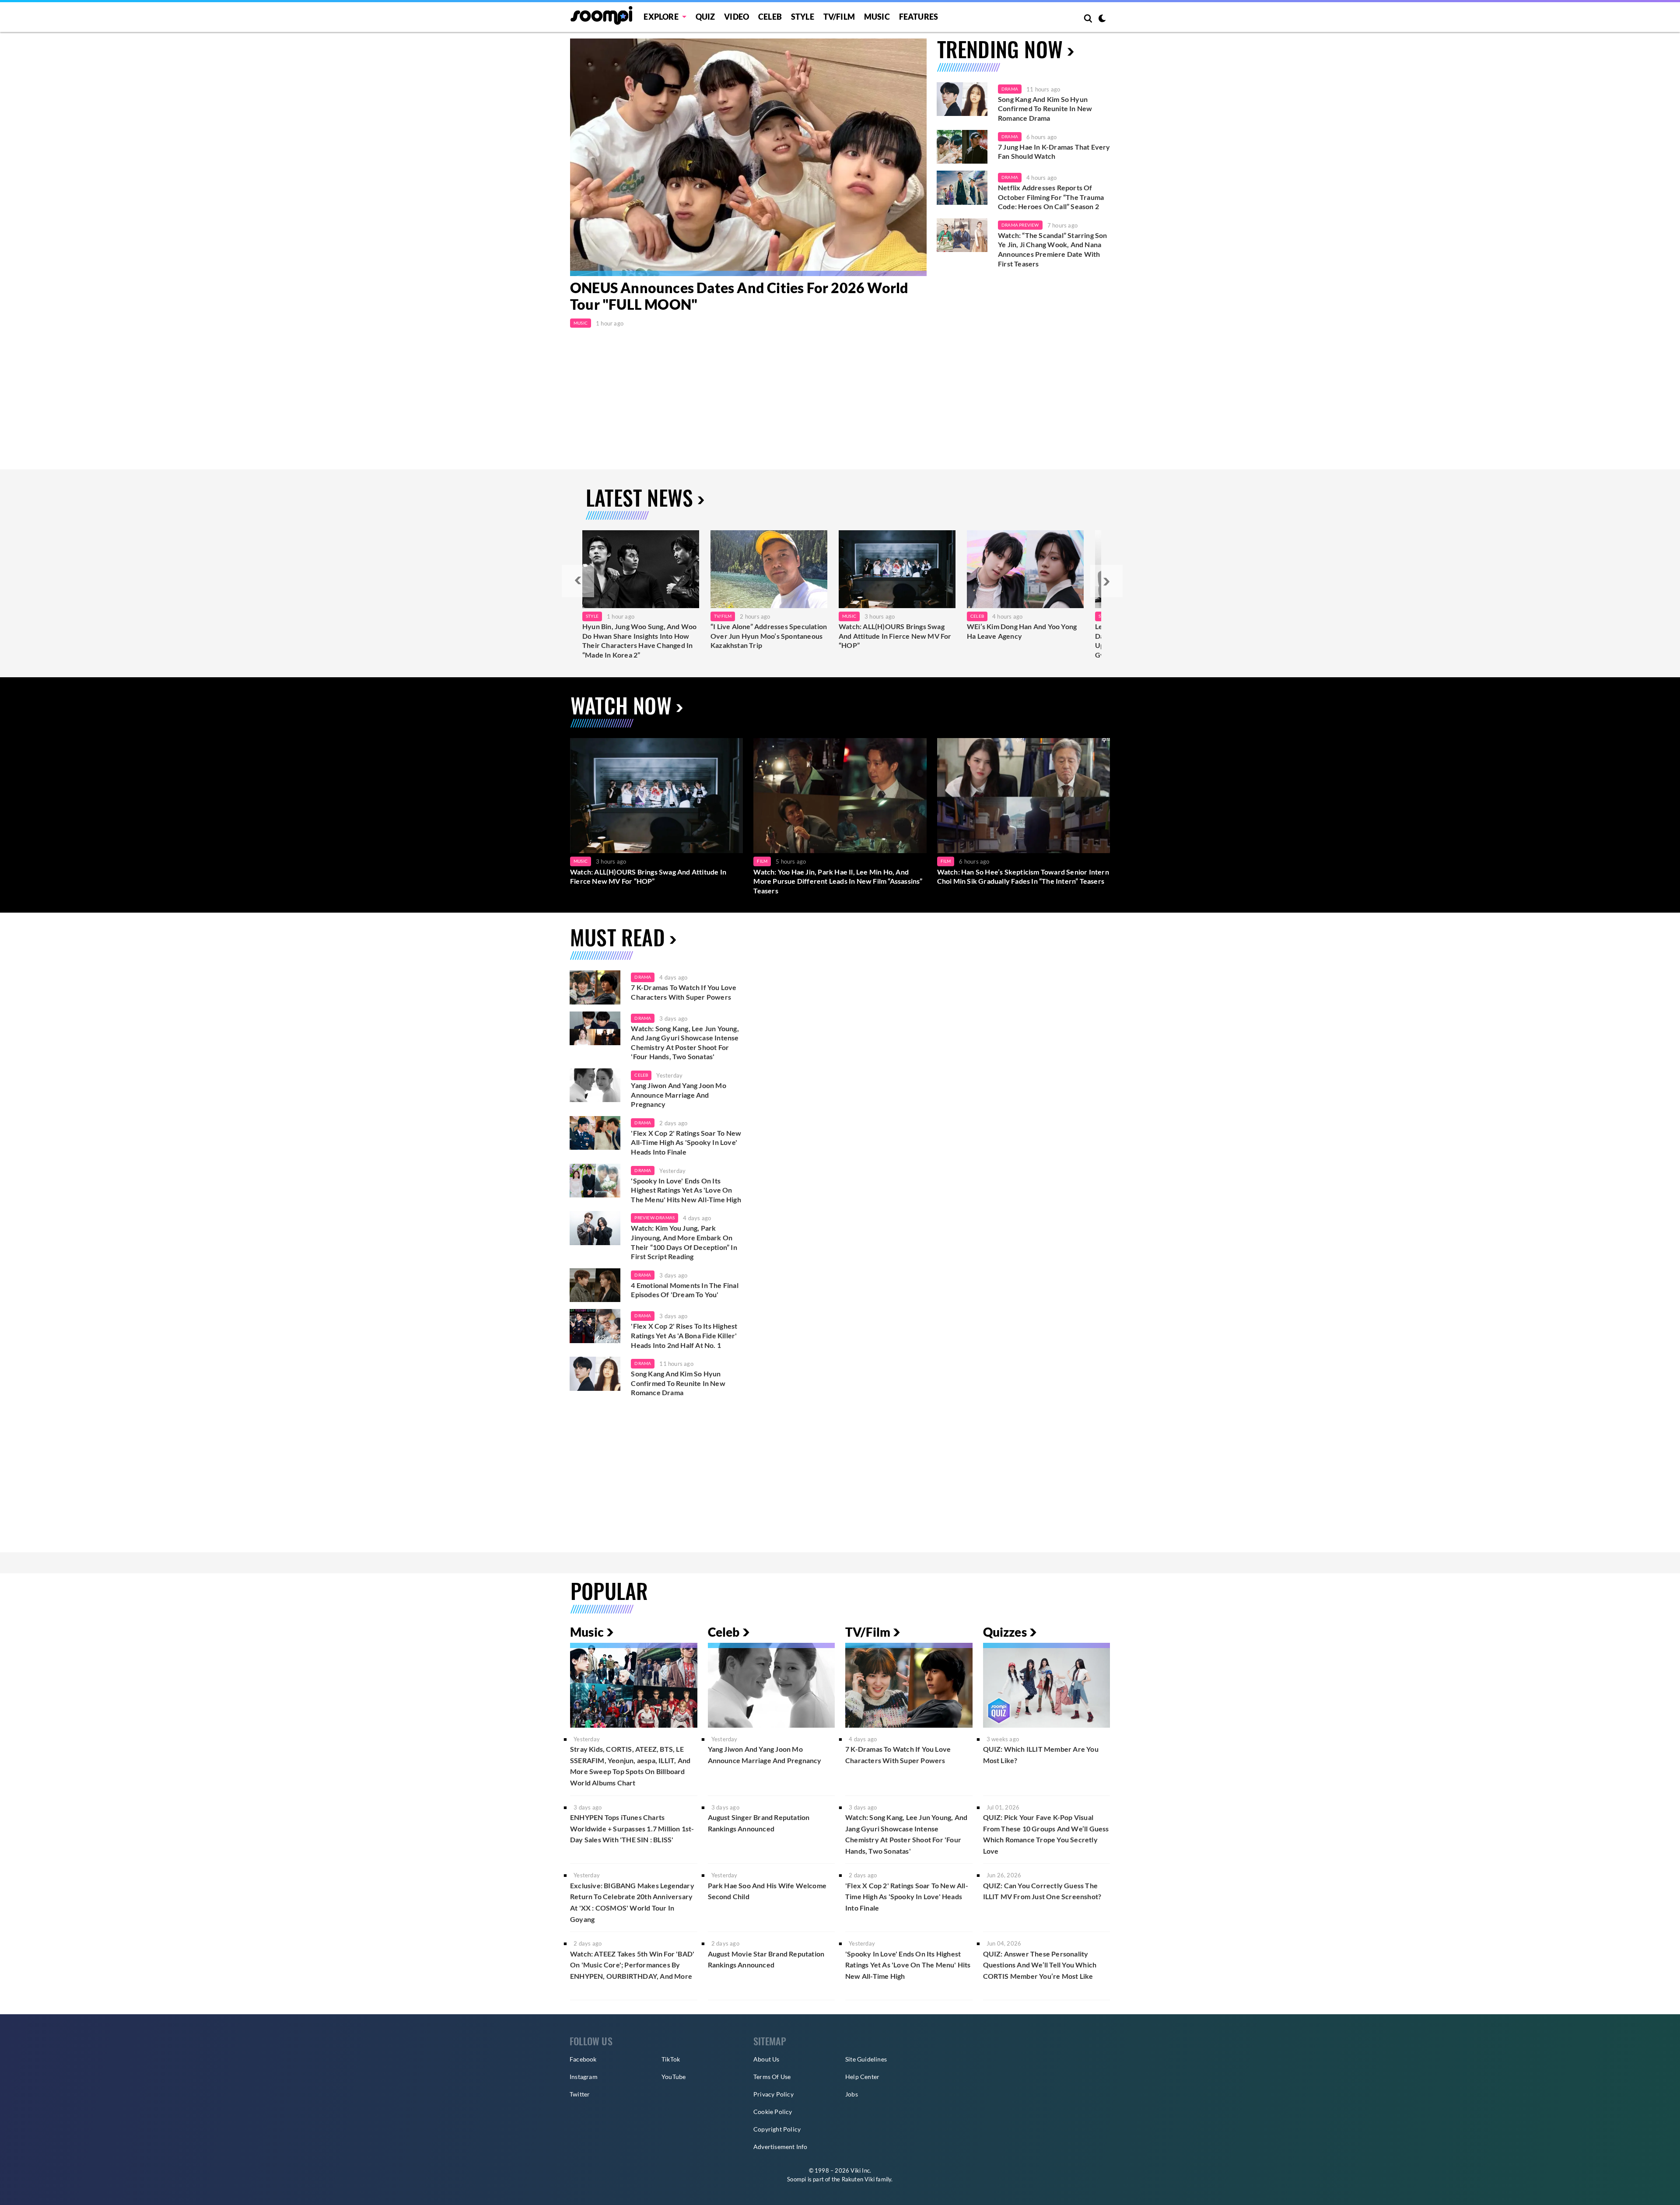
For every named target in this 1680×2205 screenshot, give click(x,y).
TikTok (671, 2059)
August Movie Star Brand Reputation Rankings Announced (766, 1959)
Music (877, 17)
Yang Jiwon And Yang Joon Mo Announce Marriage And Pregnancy (678, 1095)
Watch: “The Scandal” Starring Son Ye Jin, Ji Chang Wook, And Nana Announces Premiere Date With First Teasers (1053, 249)
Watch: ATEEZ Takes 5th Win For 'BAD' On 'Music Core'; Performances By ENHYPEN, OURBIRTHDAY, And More (632, 1965)
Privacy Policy (773, 2094)
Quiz (705, 17)
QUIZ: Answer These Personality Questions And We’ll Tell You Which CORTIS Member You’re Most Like (1040, 1965)
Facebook (583, 2059)
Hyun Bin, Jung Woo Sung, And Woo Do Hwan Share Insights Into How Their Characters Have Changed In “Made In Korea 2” (639, 640)
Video (737, 17)
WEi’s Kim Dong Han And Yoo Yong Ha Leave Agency (1022, 631)
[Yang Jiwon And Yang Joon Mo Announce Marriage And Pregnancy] (595, 1085)
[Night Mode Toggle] (1102, 19)
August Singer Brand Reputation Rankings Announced (759, 1823)
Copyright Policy (777, 2129)
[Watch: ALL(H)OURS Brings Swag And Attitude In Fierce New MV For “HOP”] (897, 569)
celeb (641, 1075)
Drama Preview (1020, 225)
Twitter (580, 2094)
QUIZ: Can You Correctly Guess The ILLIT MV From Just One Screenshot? (1042, 1891)
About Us (766, 2059)
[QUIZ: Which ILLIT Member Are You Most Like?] (1047, 1685)
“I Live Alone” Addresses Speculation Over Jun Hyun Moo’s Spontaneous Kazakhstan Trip (769, 636)
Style (803, 17)
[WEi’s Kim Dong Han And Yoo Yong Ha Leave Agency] (1025, 569)
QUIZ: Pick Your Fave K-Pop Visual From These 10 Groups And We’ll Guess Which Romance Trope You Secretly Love (1046, 1834)
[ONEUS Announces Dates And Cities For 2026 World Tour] (748, 157)
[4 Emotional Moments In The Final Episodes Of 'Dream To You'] (595, 1285)
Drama (1010, 89)
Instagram (584, 2077)
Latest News (639, 497)
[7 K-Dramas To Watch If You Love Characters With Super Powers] (595, 987)
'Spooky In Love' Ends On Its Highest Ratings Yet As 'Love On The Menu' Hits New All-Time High (686, 1190)
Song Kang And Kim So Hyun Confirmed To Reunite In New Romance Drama (1045, 108)
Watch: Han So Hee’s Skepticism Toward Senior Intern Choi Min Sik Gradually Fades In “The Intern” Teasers (1023, 877)
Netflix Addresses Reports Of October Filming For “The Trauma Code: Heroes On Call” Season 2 (1051, 197)
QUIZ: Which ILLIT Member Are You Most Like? (1041, 1755)
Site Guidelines (866, 2059)
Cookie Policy (773, 2112)
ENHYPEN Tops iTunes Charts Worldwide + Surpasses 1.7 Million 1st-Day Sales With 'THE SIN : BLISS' (632, 1828)
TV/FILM (839, 17)
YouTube (674, 2077)
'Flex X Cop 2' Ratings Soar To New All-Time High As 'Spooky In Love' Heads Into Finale (686, 1142)
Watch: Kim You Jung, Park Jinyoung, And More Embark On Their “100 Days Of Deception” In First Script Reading (684, 1242)
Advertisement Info (780, 2147)
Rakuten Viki (858, 2179)
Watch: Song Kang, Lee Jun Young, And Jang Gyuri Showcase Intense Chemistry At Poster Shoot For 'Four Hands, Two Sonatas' (685, 1043)
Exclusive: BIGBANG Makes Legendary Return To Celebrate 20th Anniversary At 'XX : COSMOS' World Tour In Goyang (632, 1902)
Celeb (770, 17)
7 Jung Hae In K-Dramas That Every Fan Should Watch (1054, 152)
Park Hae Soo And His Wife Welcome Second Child (767, 1891)
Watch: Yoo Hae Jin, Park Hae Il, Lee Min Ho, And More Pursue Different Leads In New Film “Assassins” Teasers (838, 881)
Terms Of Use (772, 2077)
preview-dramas (654, 1218)
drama (643, 977)
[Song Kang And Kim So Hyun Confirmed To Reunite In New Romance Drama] (962, 99)
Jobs (852, 2094)
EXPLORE (661, 17)
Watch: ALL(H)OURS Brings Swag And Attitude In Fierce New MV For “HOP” (895, 636)
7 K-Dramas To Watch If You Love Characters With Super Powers (684, 992)
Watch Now (621, 705)
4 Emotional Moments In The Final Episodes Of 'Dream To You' (684, 1290)
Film (762, 861)
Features (919, 17)
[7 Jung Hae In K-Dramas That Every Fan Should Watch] (962, 147)
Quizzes (1005, 1632)
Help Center (862, 2077)
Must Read (618, 937)
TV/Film (723, 616)
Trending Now (1000, 49)
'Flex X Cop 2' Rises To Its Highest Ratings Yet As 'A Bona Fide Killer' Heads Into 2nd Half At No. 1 (684, 1335)
